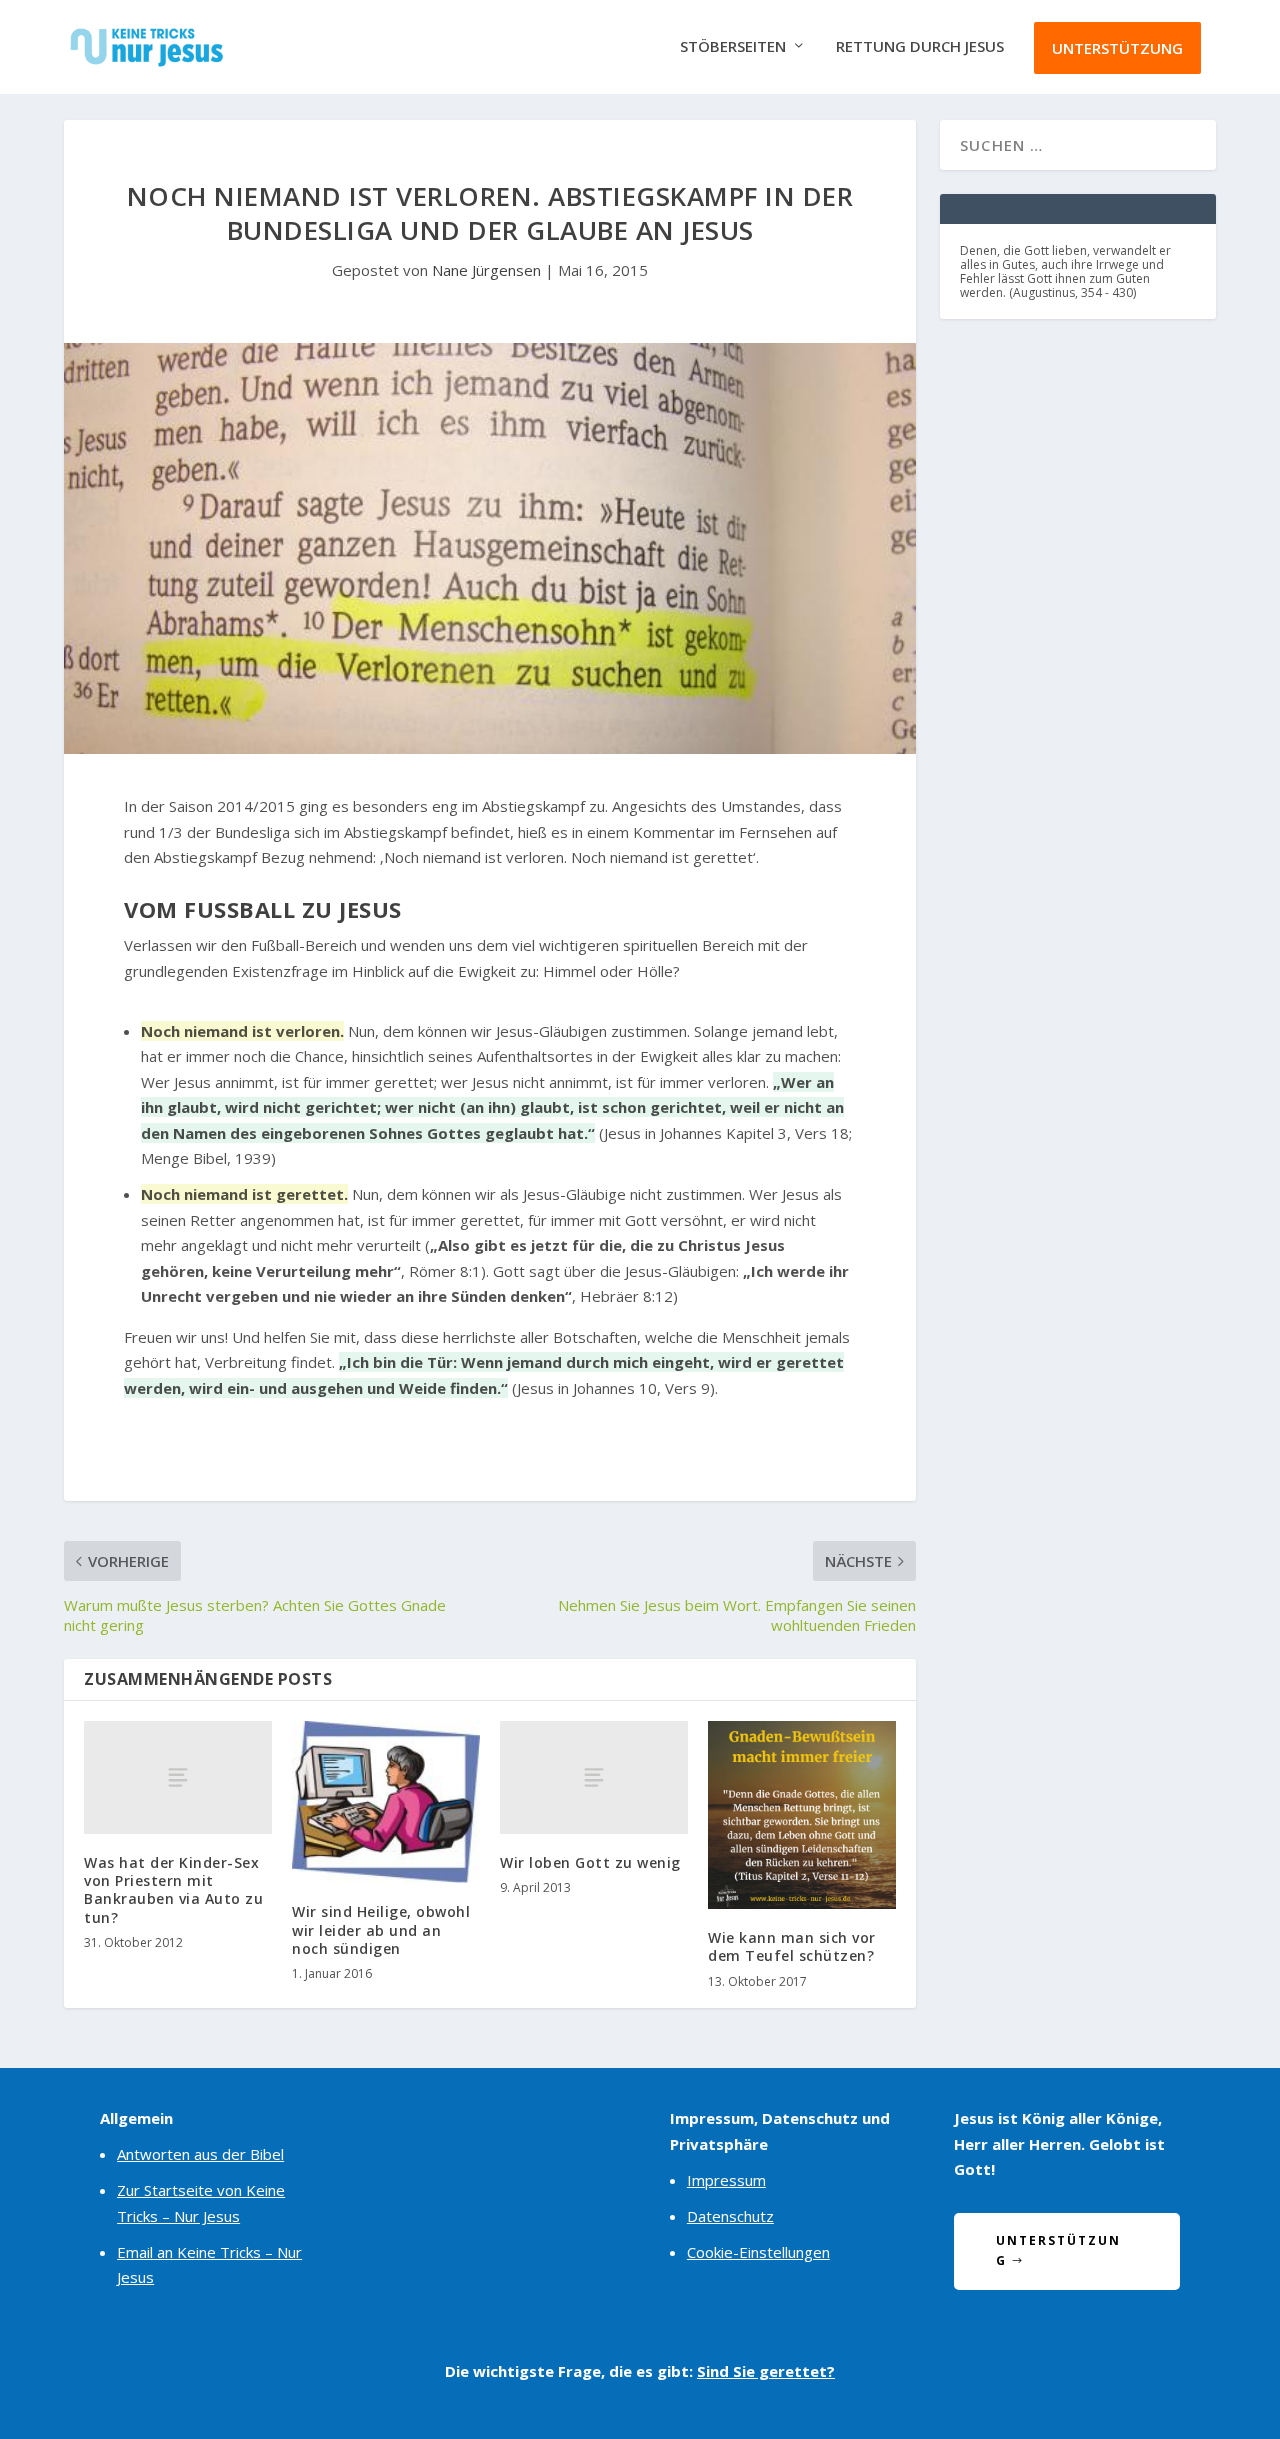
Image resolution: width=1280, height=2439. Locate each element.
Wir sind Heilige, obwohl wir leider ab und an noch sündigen (381, 1929)
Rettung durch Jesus (920, 47)
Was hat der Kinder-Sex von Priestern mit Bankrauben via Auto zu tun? (173, 1890)
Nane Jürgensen (486, 270)
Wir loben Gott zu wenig (590, 1862)
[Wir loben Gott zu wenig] (594, 1777)
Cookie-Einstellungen (758, 2252)
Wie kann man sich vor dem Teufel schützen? (792, 1946)
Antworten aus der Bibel (200, 2154)
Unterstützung (1117, 48)
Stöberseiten (733, 47)
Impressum (726, 2180)
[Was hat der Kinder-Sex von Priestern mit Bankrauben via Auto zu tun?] (178, 1777)
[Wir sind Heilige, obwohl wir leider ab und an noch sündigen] (386, 1802)
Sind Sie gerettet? (766, 2371)
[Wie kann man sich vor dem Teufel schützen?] (802, 1815)
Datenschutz (730, 2216)
